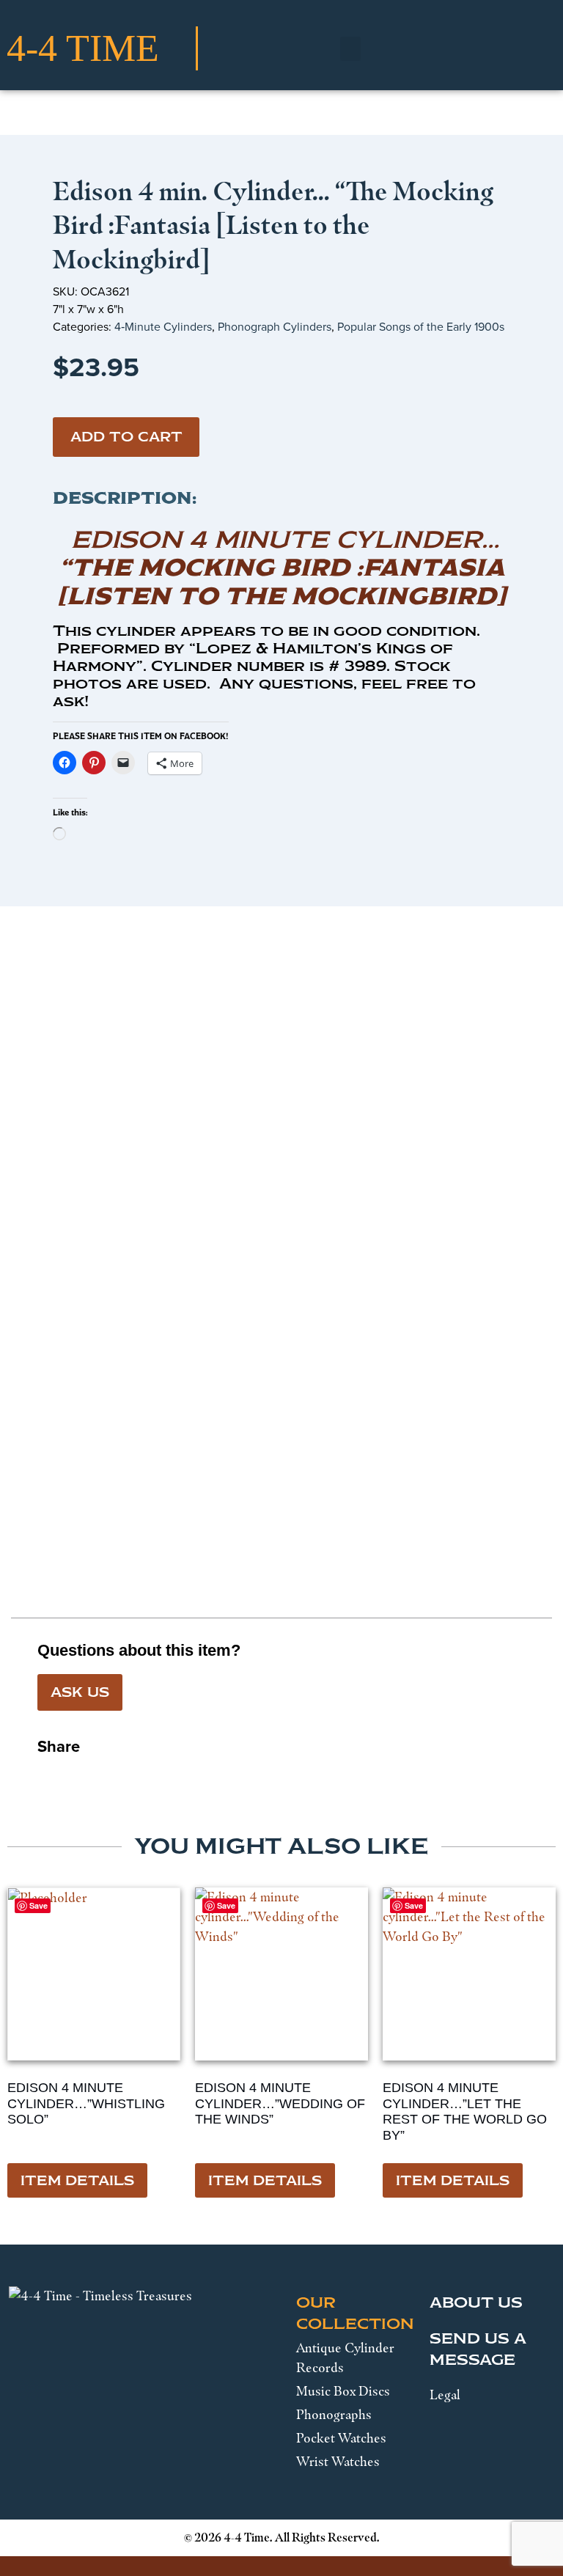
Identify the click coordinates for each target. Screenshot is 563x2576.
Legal (445, 2395)
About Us (476, 2302)
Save (226, 1905)
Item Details (77, 2181)
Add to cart (126, 437)
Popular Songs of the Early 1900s (421, 327)
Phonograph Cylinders (275, 327)
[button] (350, 49)
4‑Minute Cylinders (163, 327)
